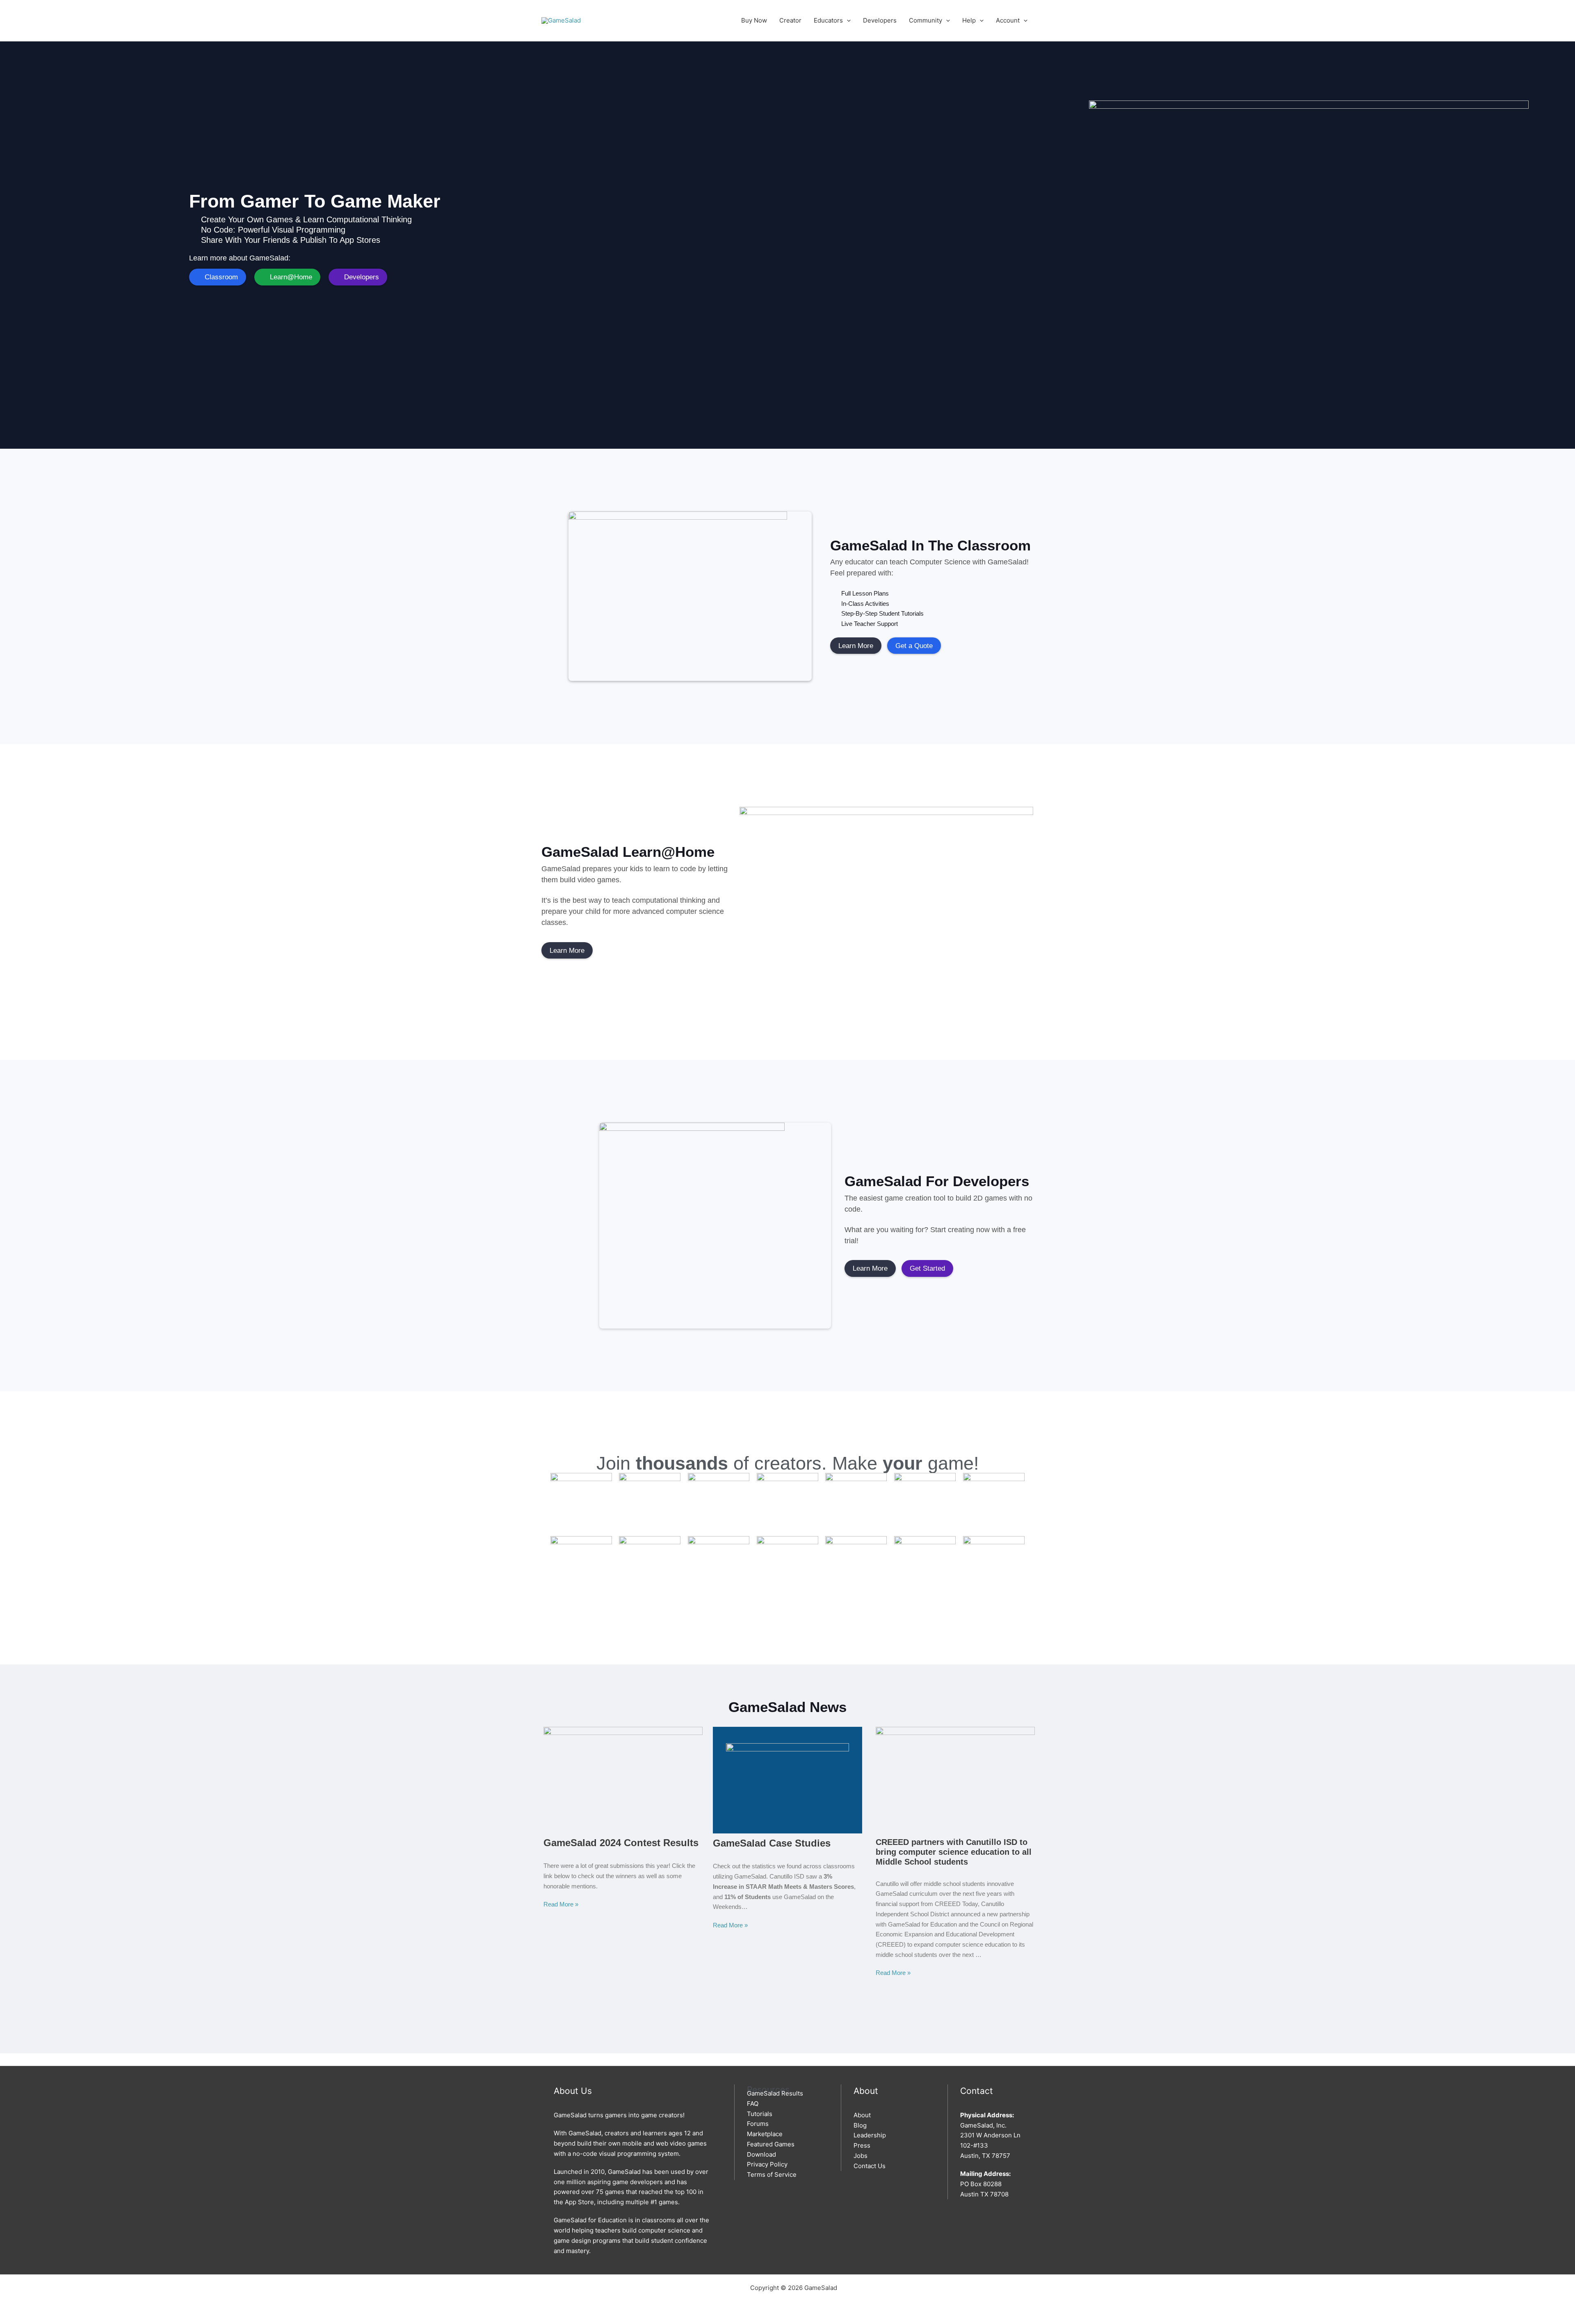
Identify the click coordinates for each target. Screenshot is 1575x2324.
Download (761, 2154)
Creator (790, 20)
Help (969, 20)
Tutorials (760, 2114)
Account (1008, 20)
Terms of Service (772, 2174)
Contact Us (870, 2166)
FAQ (753, 2104)
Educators (828, 20)
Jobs (861, 2156)
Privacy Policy (767, 2164)
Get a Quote (914, 646)
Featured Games (771, 2144)
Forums (758, 2124)
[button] (847, 20)
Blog (860, 2125)
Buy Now (754, 20)
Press (862, 2145)
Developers (880, 20)
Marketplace (765, 2134)
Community (926, 20)
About (862, 2115)
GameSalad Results (775, 2093)
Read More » (561, 1904)
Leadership (870, 2135)
